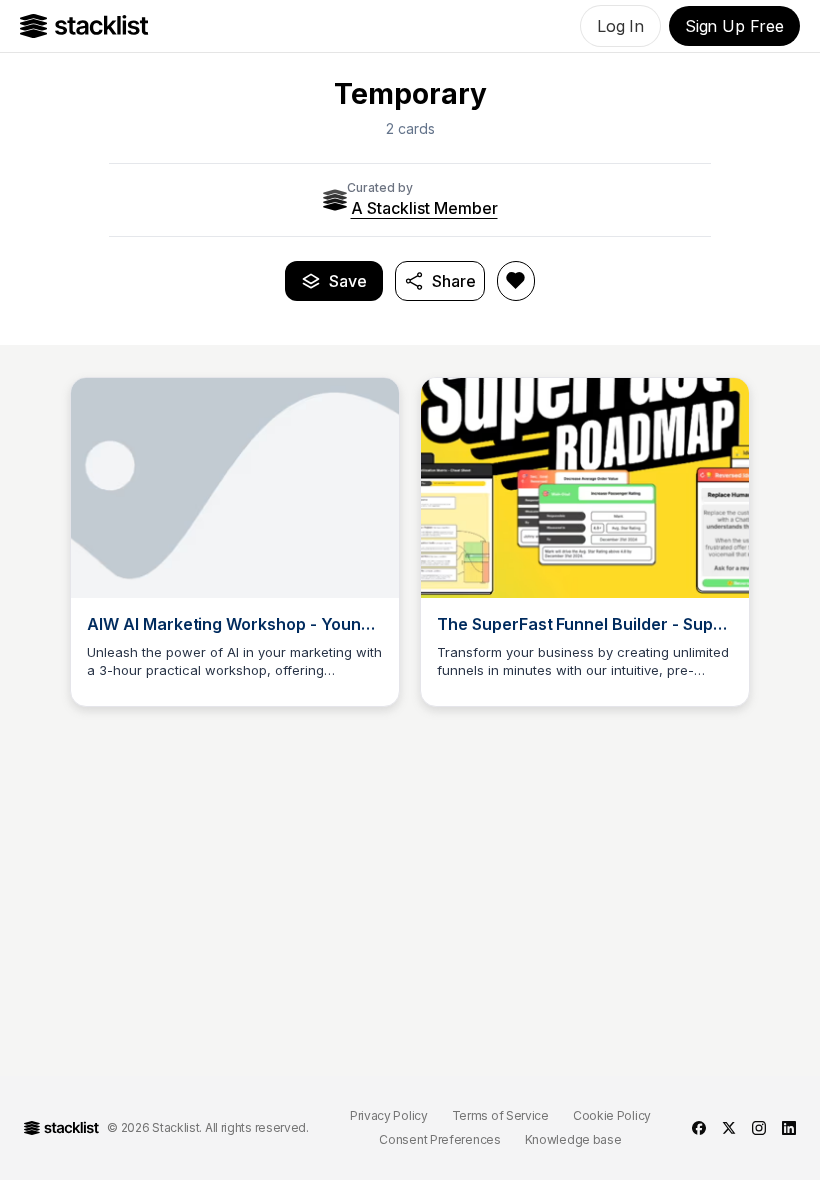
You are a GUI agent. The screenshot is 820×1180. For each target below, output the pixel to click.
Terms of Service (500, 1115)
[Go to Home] (84, 26)
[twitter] (729, 1128)
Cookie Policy (612, 1115)
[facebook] (699, 1128)
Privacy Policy (389, 1115)
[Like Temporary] (516, 281)
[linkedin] (789, 1128)
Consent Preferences (439, 1139)
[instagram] (759, 1128)
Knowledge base (573, 1139)
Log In (620, 26)
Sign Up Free (734, 26)
